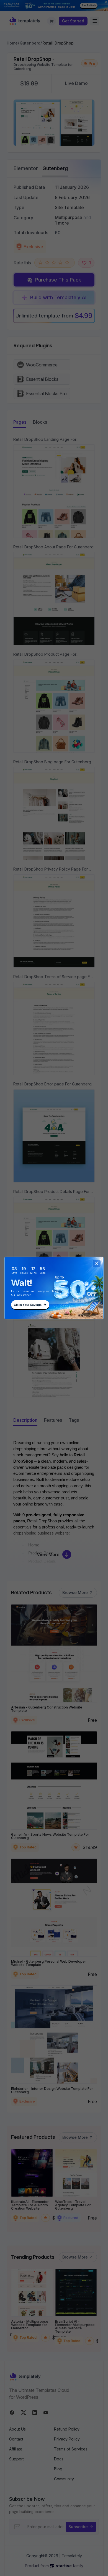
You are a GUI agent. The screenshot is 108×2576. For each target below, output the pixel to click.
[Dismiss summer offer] (97, 1264)
